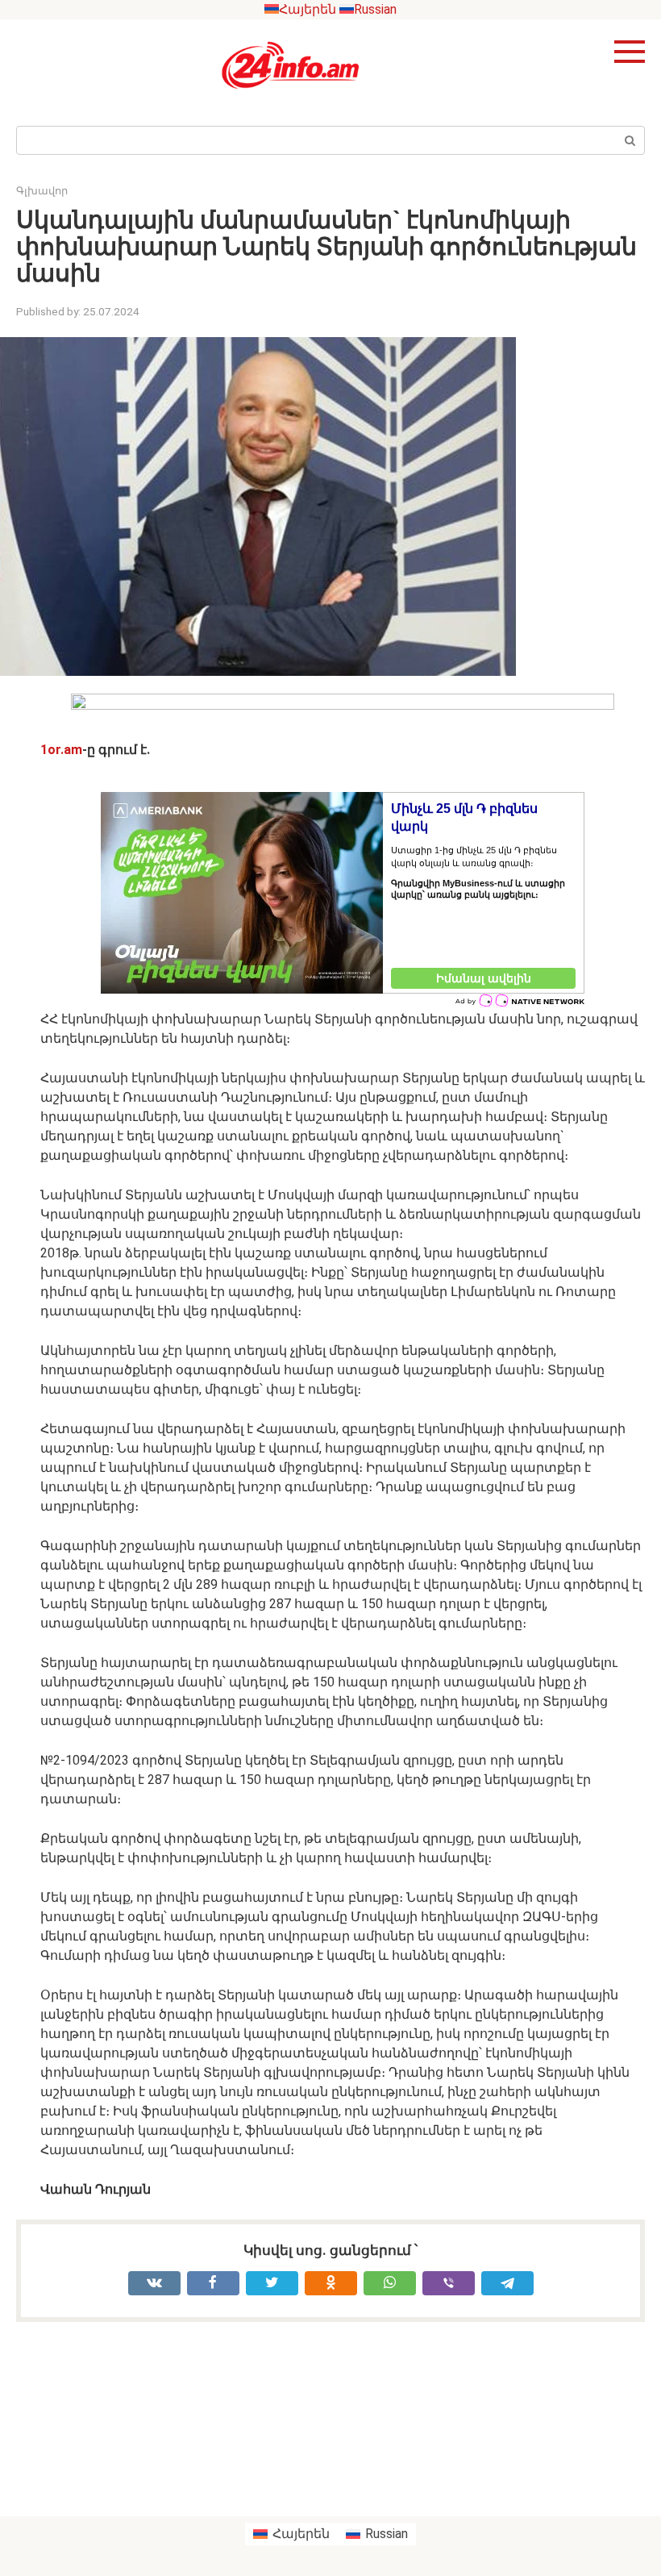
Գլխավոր (42, 191)
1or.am (61, 750)
